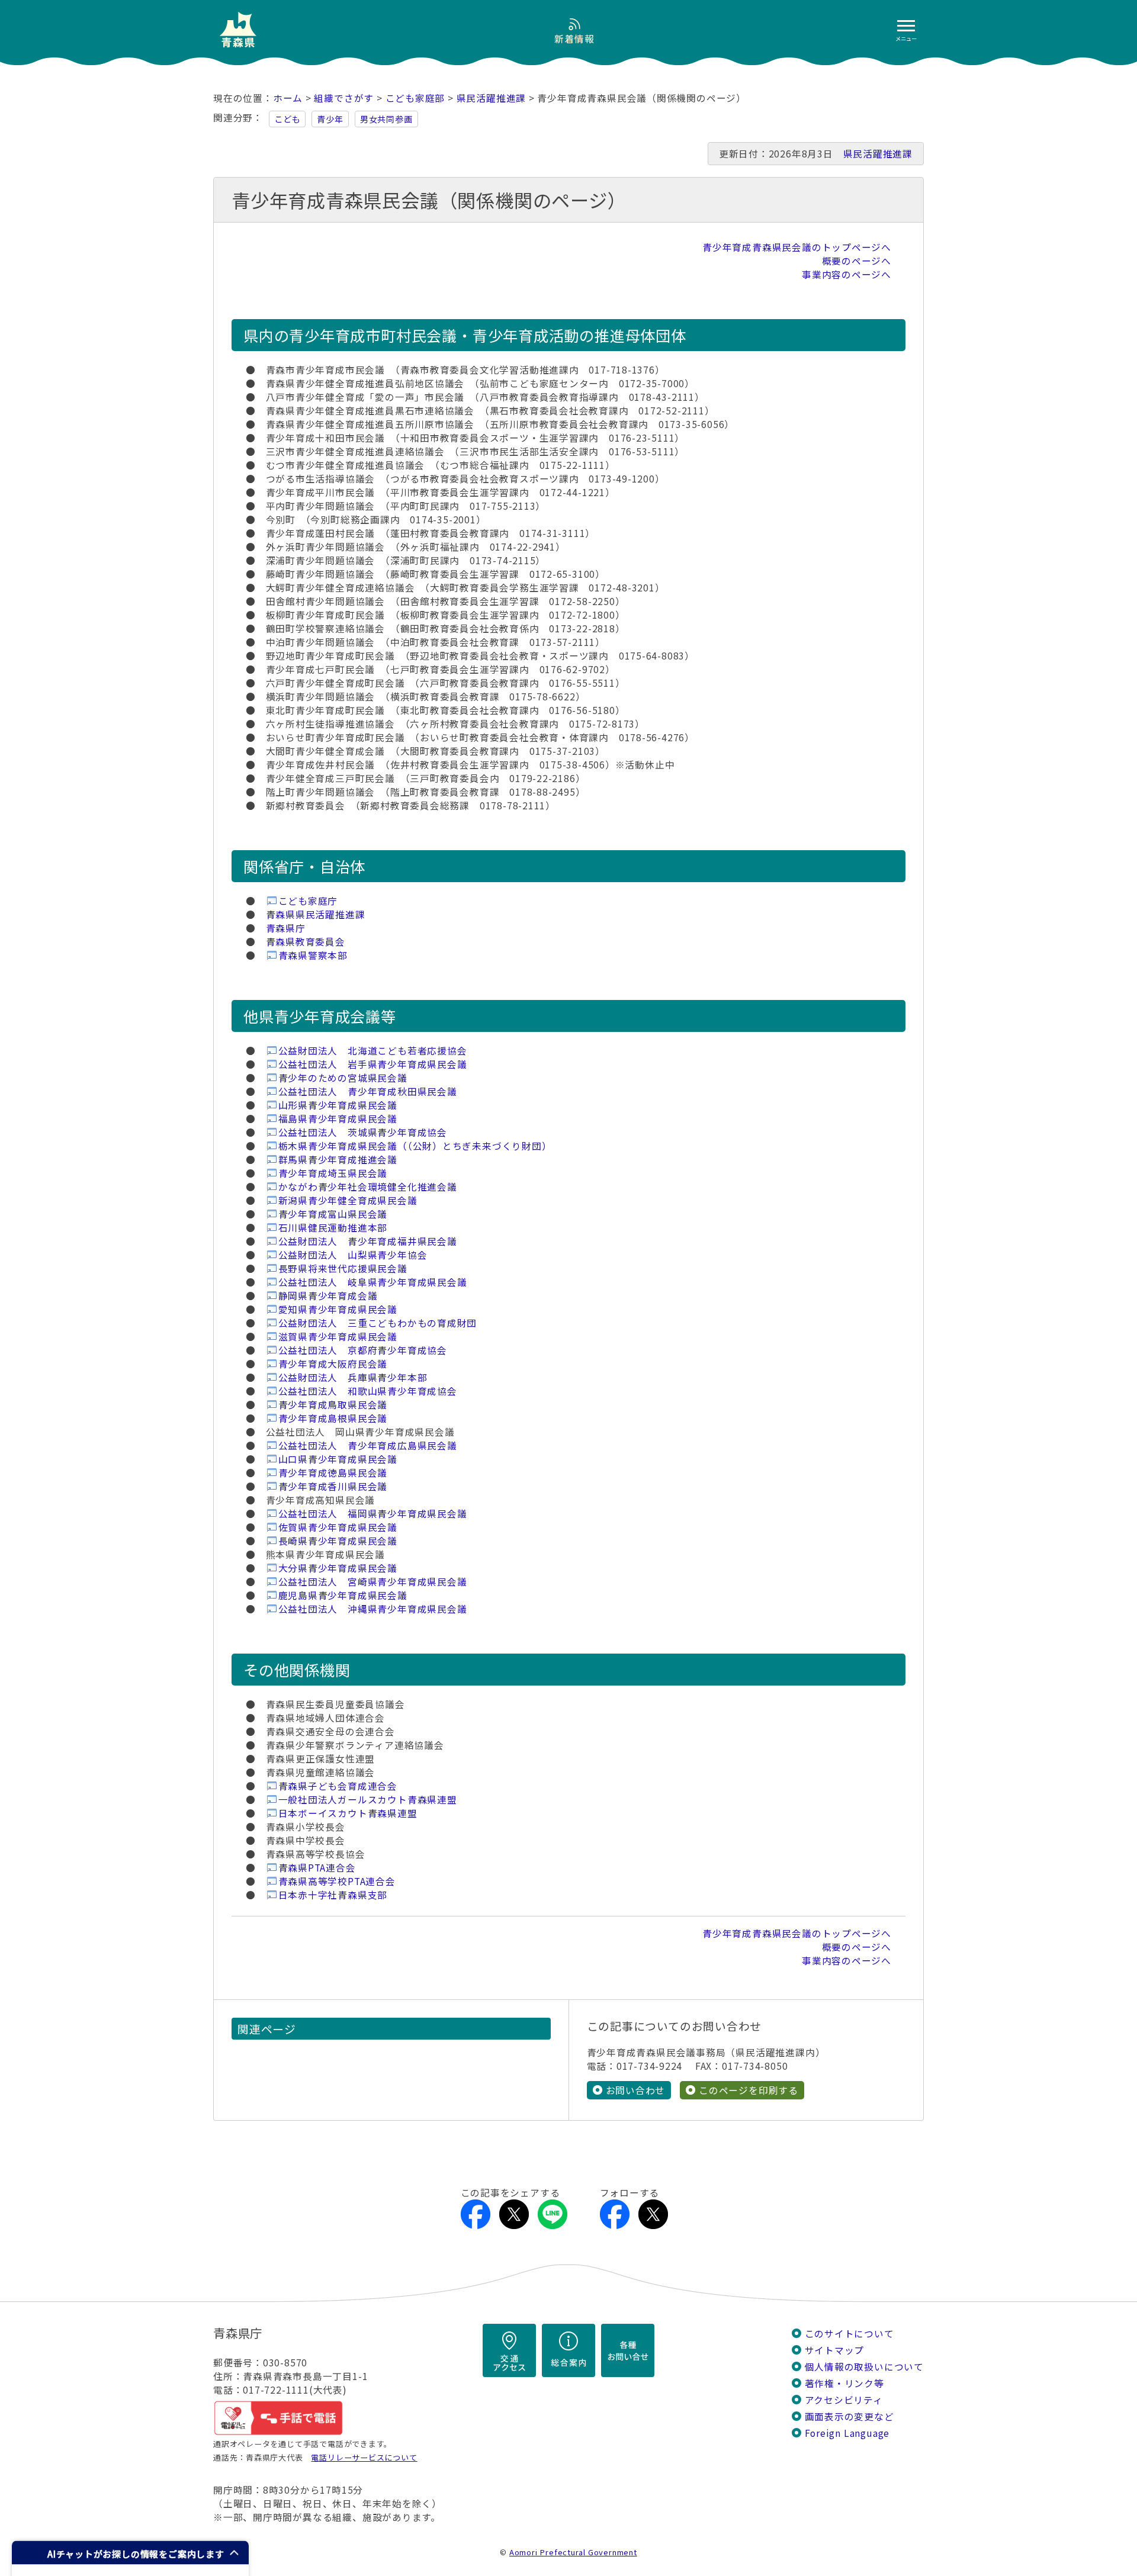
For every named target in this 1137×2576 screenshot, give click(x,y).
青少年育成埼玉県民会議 (333, 1173)
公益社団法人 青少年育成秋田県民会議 (368, 1091)
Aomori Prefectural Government (573, 2552)
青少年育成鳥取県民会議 (333, 1405)
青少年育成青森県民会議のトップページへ (797, 247)
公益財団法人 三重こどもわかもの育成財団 (378, 1323)
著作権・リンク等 (844, 2383)
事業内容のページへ (847, 274)
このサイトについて (849, 2334)
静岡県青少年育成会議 (328, 1296)
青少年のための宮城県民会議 (343, 1078)
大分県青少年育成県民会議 (338, 1568)
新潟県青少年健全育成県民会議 (348, 1200)
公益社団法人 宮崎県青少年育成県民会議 (373, 1582)
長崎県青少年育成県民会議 (338, 1541)
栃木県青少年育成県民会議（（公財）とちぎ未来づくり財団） (415, 1146)
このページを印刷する (749, 2090)
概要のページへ (857, 261)
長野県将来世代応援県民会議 (343, 1268)
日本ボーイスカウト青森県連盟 (348, 1813)
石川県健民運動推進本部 (333, 1228)
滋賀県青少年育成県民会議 (338, 1337)
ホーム (288, 98)
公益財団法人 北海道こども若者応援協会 (373, 1051)
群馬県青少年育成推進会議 (338, 1160)
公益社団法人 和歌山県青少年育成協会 (368, 1391)
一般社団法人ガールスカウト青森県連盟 (368, 1800)
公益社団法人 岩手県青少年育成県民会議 (373, 1064)
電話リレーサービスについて (364, 2457)
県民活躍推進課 (492, 98)
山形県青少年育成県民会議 (338, 1105)
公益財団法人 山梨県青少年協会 (353, 1255)
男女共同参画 (386, 119)
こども (287, 119)
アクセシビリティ (844, 2400)
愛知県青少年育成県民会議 (338, 1309)
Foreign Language (847, 2433)
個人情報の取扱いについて (864, 2367)
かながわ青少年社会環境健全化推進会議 (368, 1187)
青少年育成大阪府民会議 (333, 1364)
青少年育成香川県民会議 (333, 1486)
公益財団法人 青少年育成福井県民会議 (368, 1241)
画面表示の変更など (849, 2416)
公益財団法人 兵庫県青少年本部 (353, 1377)
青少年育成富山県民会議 (333, 1214)
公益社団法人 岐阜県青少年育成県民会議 (373, 1282)
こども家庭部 (415, 98)
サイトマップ (835, 2350)
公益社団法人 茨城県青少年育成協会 (363, 1132)
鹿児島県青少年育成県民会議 (343, 1595)
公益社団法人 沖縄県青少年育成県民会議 (373, 1609)
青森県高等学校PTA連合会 (337, 1881)
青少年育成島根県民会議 (333, 1418)
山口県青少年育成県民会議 (338, 1459)
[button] (130, 2553)
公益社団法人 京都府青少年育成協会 (363, 1350)
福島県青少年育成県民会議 (338, 1119)
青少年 (330, 119)
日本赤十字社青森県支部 (333, 1895)
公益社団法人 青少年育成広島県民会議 (368, 1445)
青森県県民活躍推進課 (316, 914)
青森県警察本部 (313, 955)
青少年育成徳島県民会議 (333, 1473)
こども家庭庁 (308, 901)
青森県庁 (286, 928)
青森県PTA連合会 (317, 1868)
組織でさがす (344, 98)
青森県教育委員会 (306, 942)
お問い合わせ (636, 2090)
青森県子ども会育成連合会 (338, 1786)
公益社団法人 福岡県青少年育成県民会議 (373, 1514)
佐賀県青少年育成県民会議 (338, 1527)
